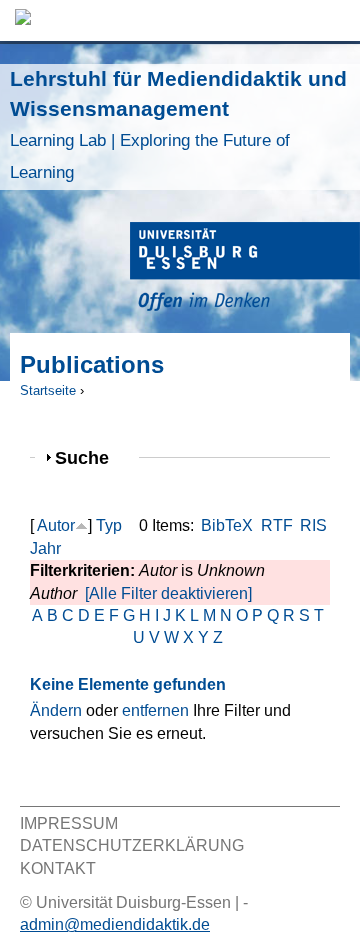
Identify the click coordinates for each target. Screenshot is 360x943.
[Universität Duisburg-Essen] (245, 269)
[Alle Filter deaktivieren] (168, 593)
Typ (109, 525)
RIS (313, 525)
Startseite (48, 390)
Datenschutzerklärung (132, 845)
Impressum (69, 823)
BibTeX (227, 525)
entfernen (155, 710)
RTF (277, 525)
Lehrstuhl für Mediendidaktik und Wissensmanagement (178, 124)
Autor (56, 525)
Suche (90, 457)
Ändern (56, 710)
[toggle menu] (335, 20)
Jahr (45, 548)
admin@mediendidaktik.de (115, 924)
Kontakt (58, 868)
